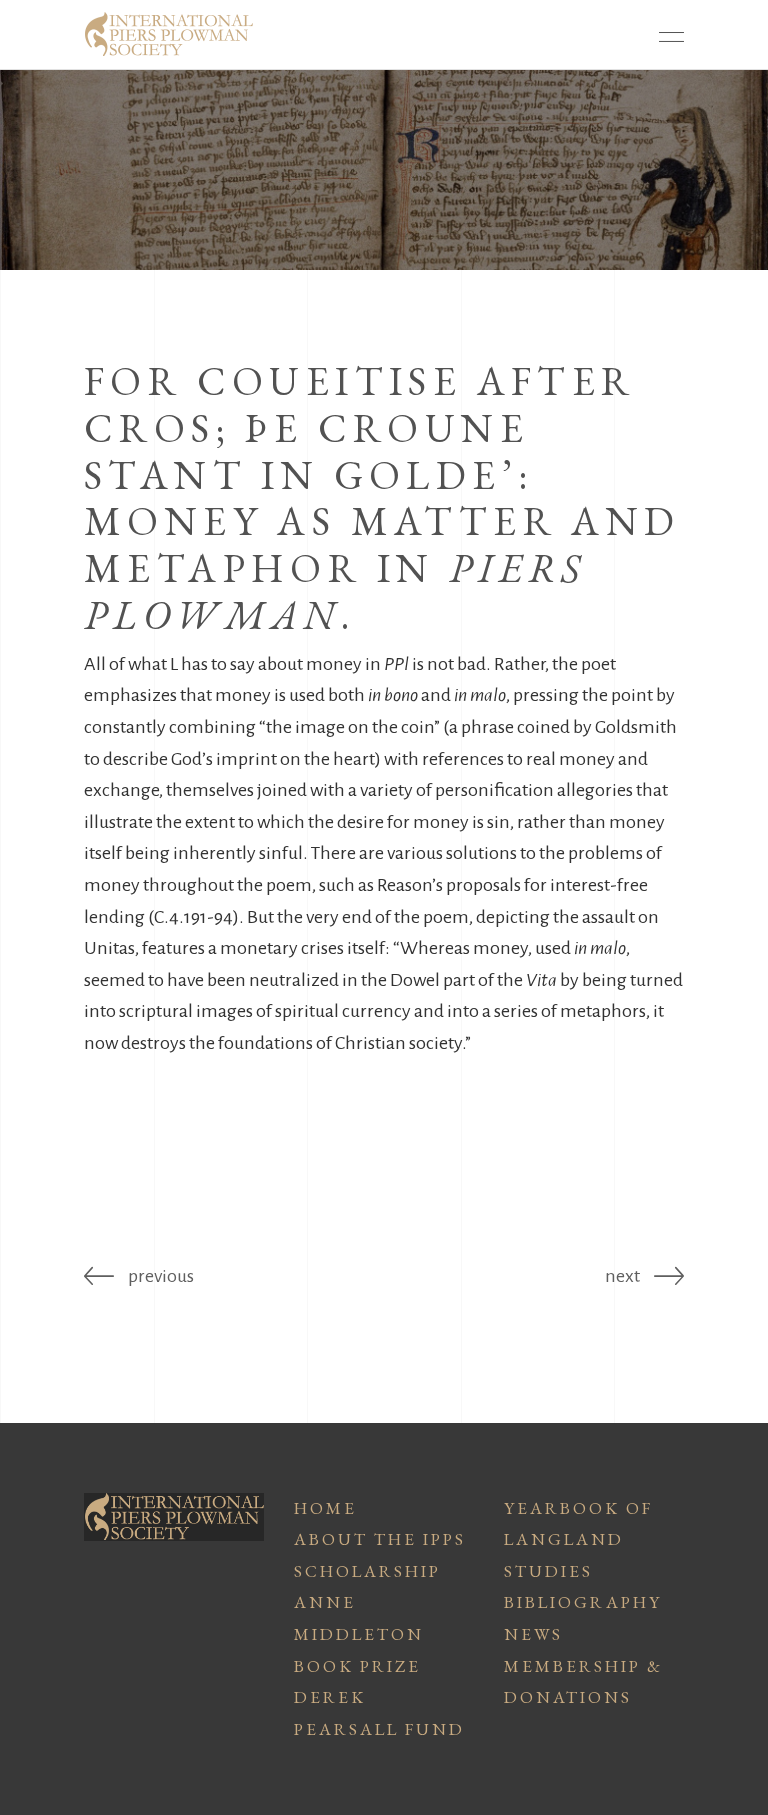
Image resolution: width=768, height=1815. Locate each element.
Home (325, 1508)
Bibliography (583, 1602)
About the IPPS (380, 1539)
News (533, 1634)
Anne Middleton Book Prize (359, 1633)
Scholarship (367, 1571)
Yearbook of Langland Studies (578, 1539)
